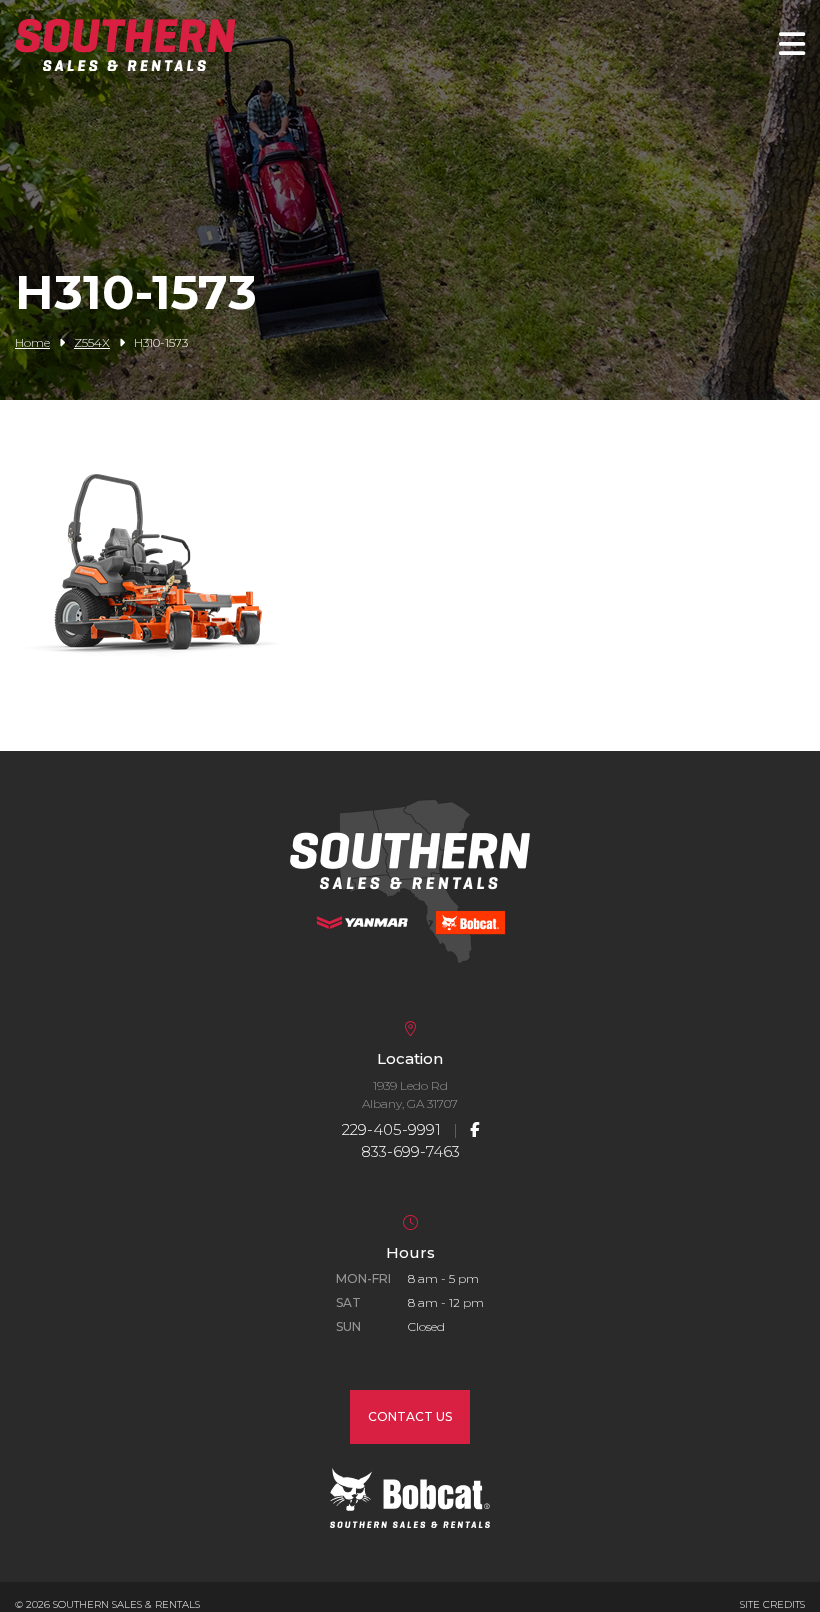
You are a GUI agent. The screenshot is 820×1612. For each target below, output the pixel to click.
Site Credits (772, 1604)
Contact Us (410, 1416)
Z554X (92, 342)
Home (32, 342)
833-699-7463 (410, 1151)
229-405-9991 (391, 1129)
